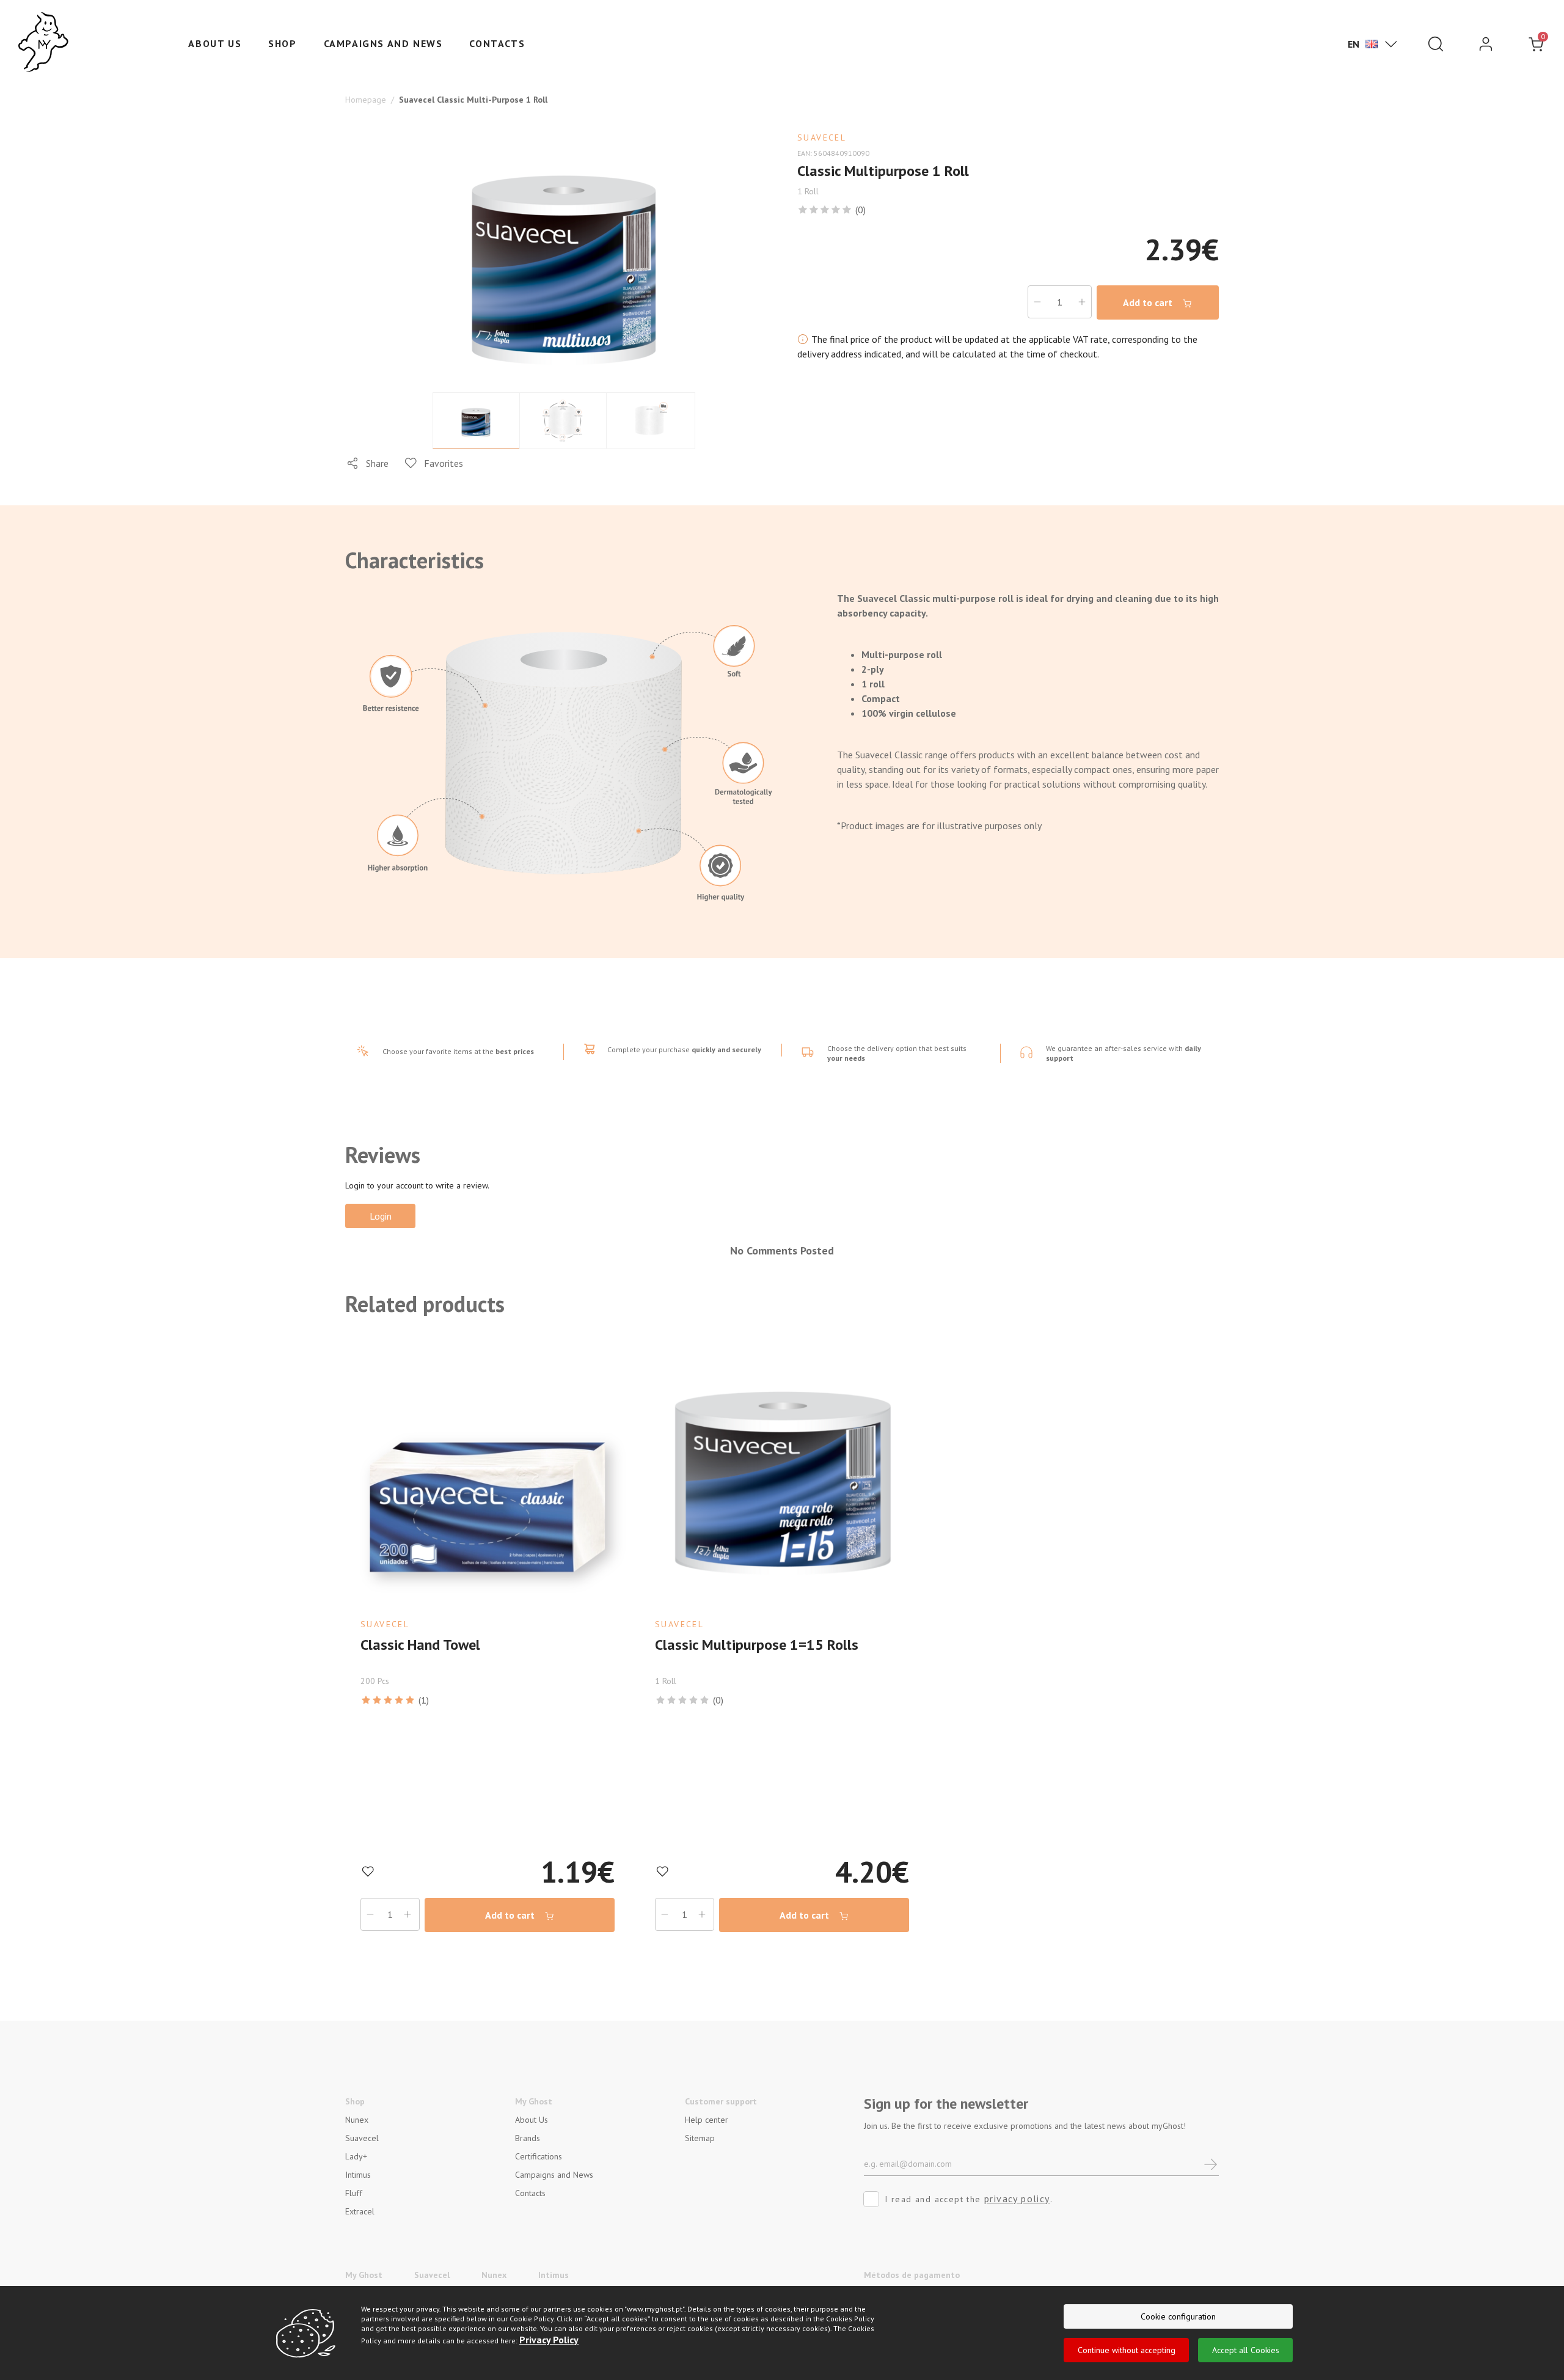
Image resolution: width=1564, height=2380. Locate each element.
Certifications (539, 2156)
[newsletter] (1211, 2163)
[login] (1486, 44)
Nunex (357, 2120)
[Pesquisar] (1436, 44)
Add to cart (1149, 302)
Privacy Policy (549, 2340)
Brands (528, 2138)
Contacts (497, 43)
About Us (532, 2120)
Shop (282, 43)
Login (381, 1216)
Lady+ (356, 2156)
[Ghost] (43, 43)
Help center (707, 2120)
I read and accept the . (969, 2199)
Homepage (366, 100)
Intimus (358, 2175)
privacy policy (1017, 2199)
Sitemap (700, 2138)
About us (215, 43)
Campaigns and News (383, 43)
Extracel (360, 2211)
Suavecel (362, 2138)
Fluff (354, 2193)
